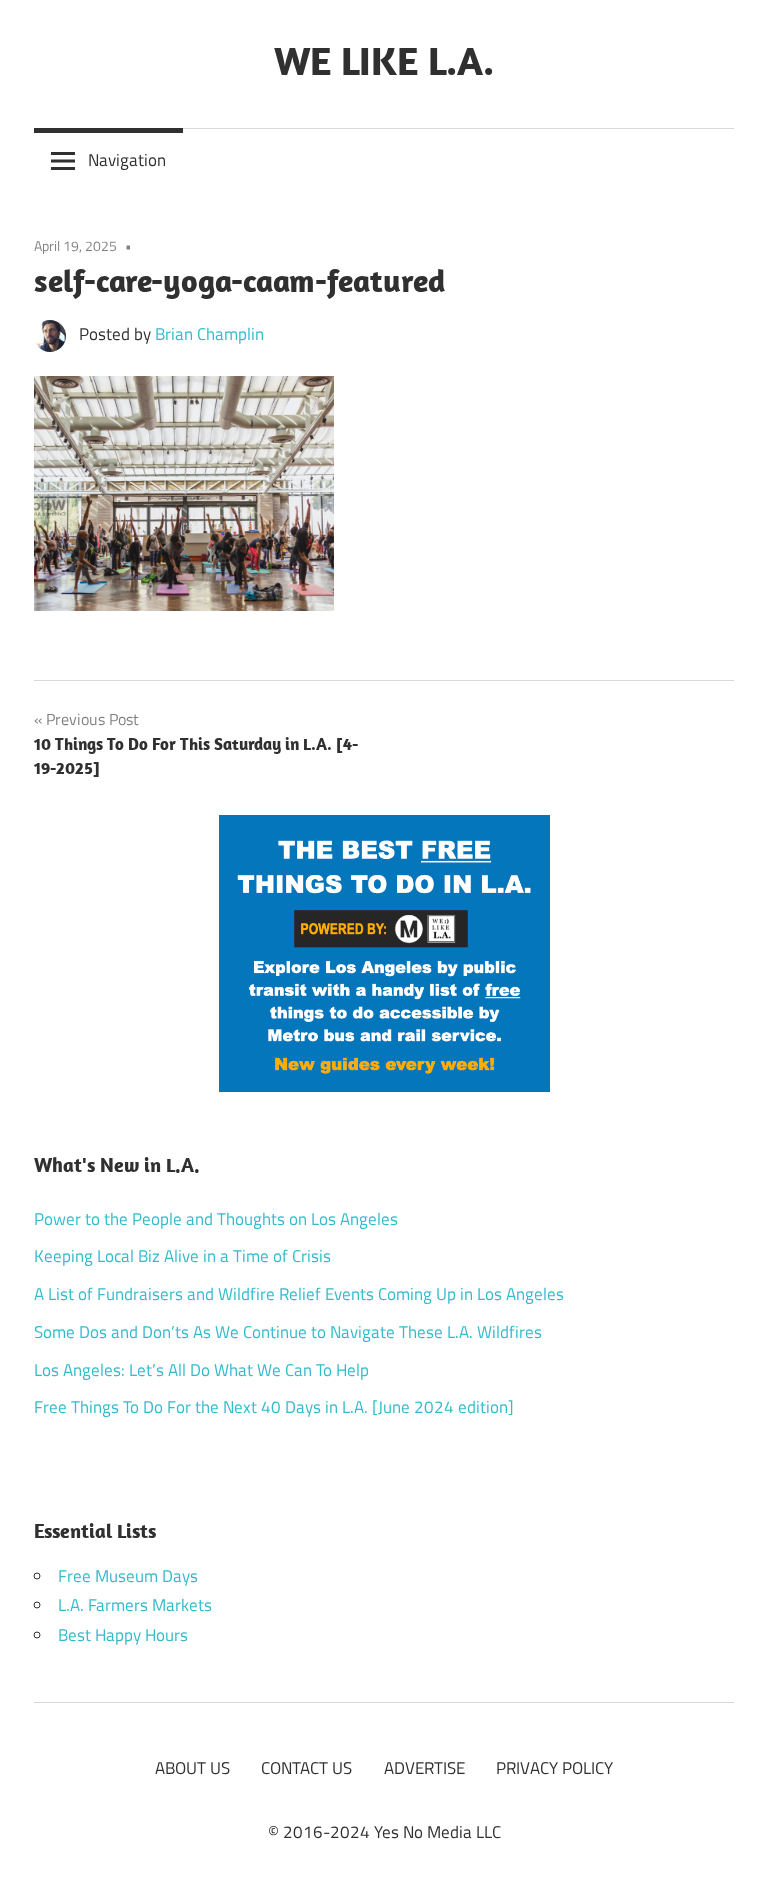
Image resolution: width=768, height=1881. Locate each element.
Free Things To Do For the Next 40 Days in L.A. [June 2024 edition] (274, 1407)
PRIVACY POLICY (554, 1768)
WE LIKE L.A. (384, 60)
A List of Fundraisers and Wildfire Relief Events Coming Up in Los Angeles (299, 1294)
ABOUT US (192, 1768)
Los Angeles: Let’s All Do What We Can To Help (201, 1370)
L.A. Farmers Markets (135, 1605)
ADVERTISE (424, 1768)
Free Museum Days (128, 1576)
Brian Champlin (209, 334)
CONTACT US (306, 1768)
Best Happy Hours (123, 1635)
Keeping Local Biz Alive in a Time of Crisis (182, 1256)
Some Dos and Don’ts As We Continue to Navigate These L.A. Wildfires (288, 1332)
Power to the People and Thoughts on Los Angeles (216, 1219)
